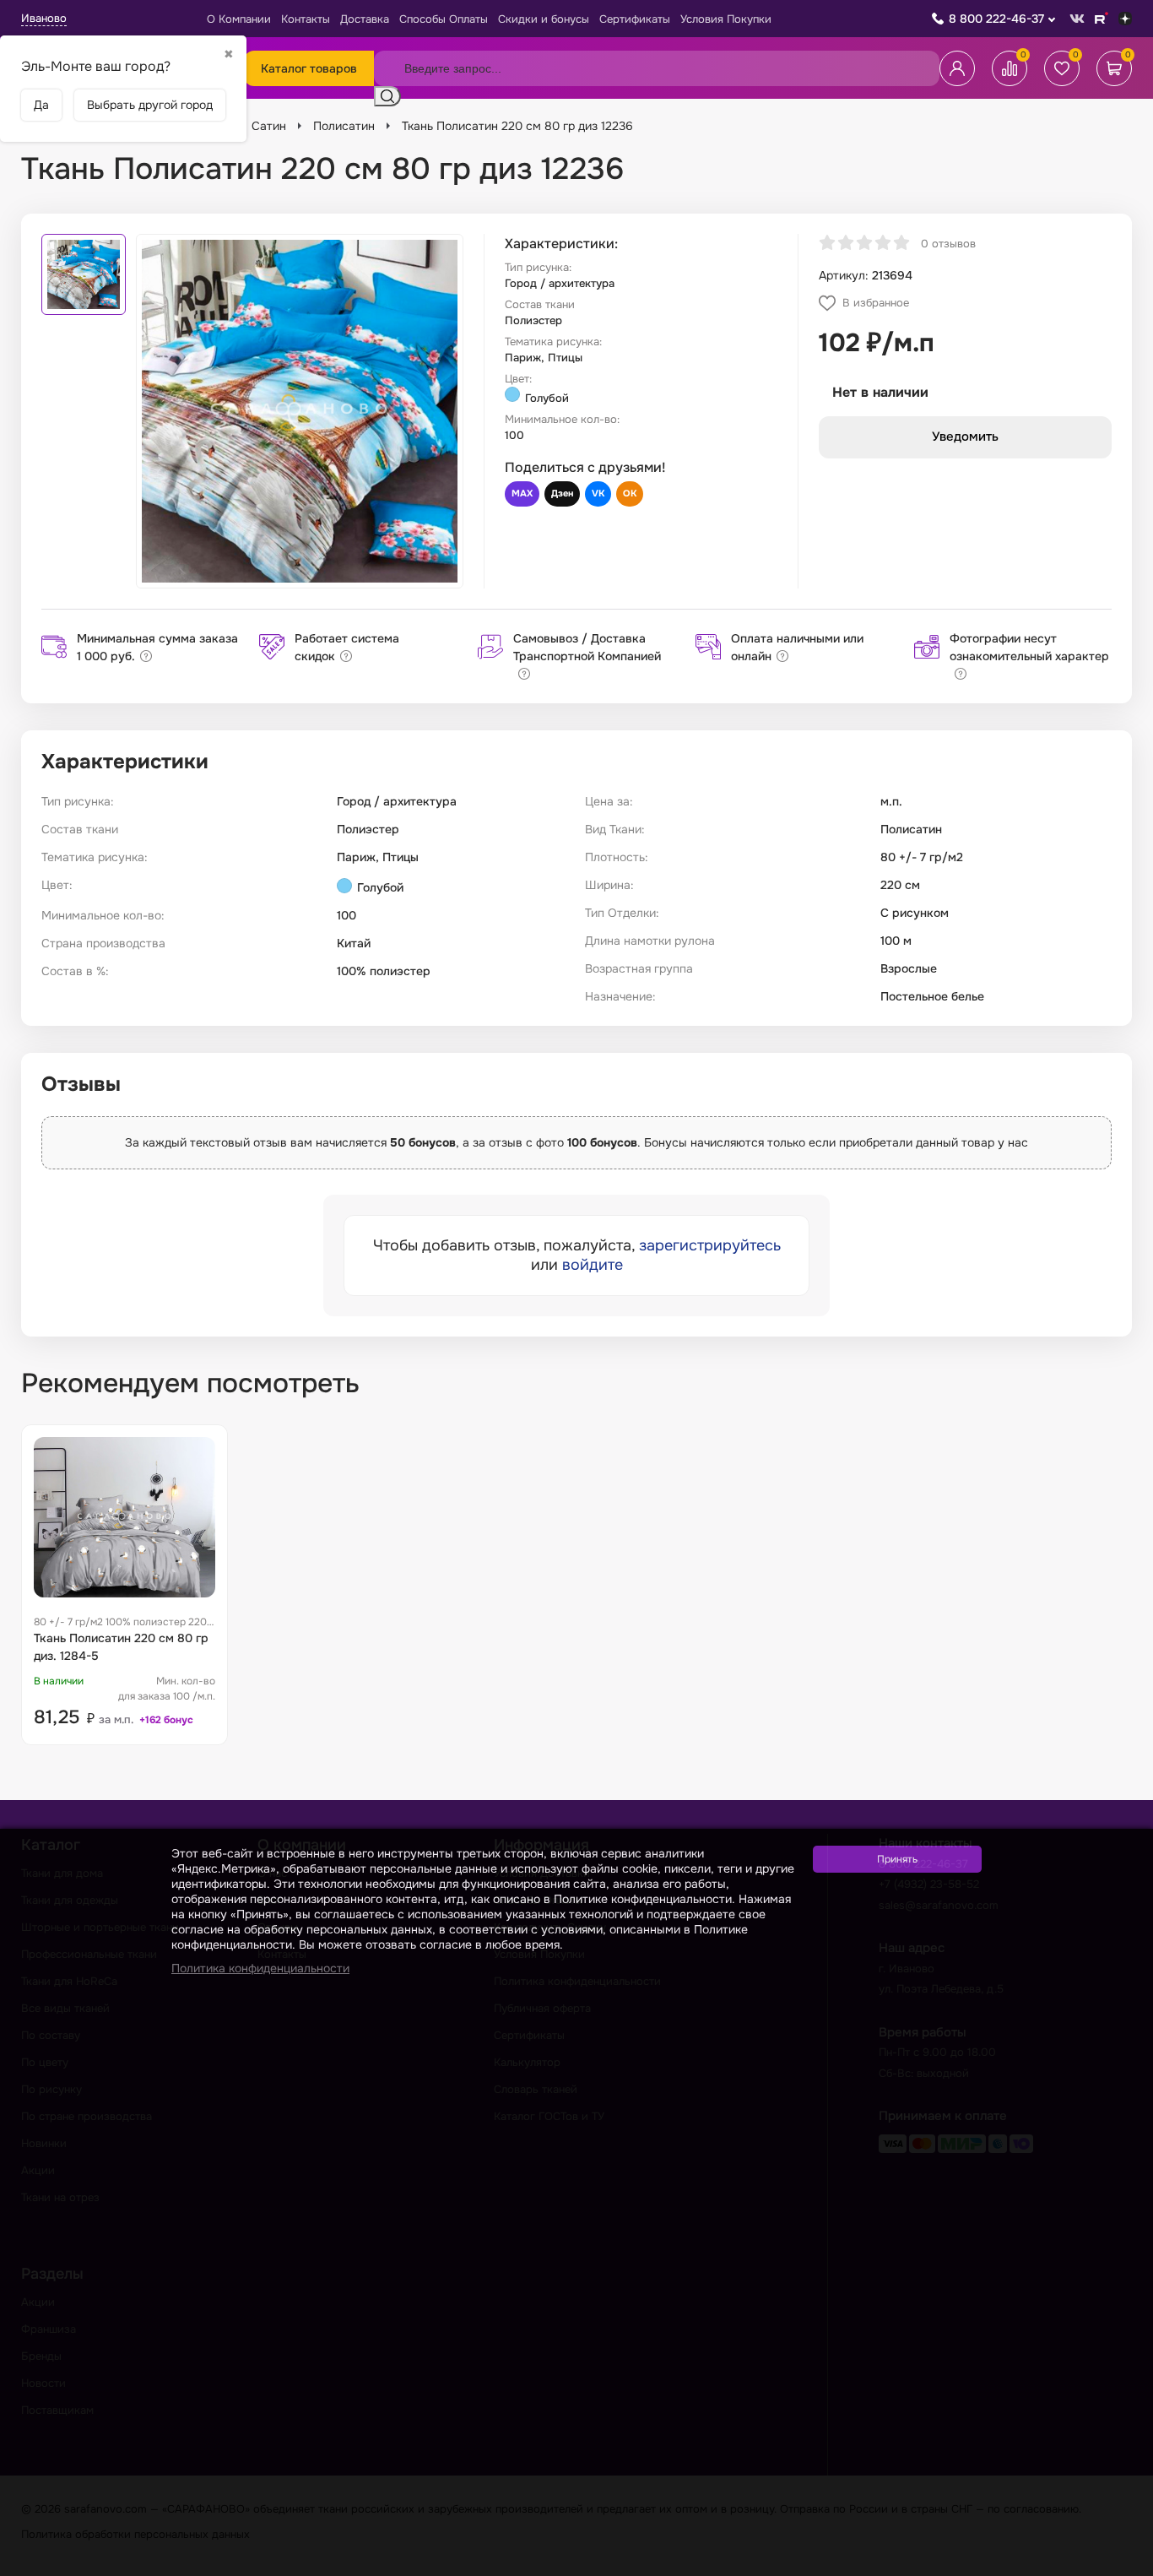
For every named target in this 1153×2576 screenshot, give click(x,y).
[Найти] (387, 96)
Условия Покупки (726, 19)
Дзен (562, 493)
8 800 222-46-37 (996, 19)
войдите (593, 1265)
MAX (522, 493)
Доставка (365, 19)
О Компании (239, 19)
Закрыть (1120, 2565)
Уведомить (965, 437)
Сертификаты (635, 19)
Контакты (306, 19)
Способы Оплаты (444, 19)
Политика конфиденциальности (260, 1968)
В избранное (876, 303)
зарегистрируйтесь (710, 1245)
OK (630, 493)
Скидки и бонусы (544, 19)
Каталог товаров (309, 68)
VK (598, 493)
